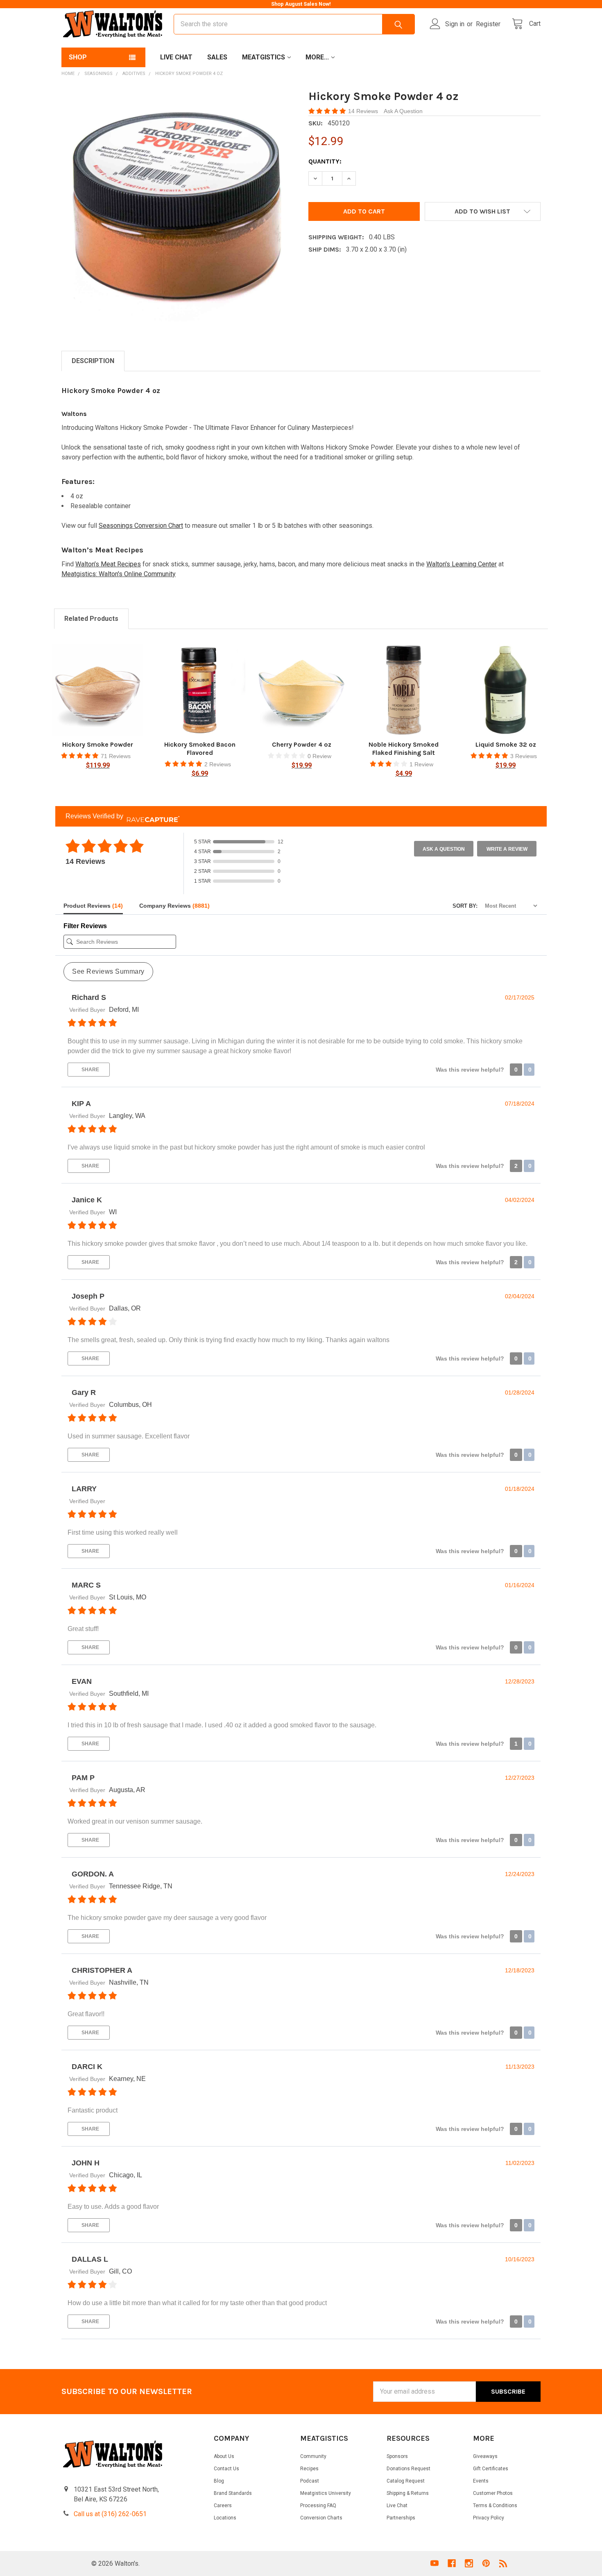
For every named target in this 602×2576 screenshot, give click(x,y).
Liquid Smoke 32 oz (506, 744)
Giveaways (485, 2456)
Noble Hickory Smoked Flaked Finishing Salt (404, 748)
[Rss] (503, 2563)
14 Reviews (364, 111)
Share (90, 1070)
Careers (223, 2506)
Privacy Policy (489, 2518)
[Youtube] (435, 2563)
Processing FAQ (318, 2506)
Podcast (310, 2481)
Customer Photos (493, 2493)
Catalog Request (406, 2481)
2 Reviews (218, 764)
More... (317, 57)
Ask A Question (403, 111)
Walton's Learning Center (462, 564)
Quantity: (325, 161)
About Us (224, 2456)
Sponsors (397, 2456)
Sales (217, 57)
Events (481, 2481)
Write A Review (507, 849)
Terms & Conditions (495, 2506)
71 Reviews (116, 756)
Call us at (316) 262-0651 (110, 2514)
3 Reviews (524, 756)
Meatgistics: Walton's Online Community (119, 574)
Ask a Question (444, 849)
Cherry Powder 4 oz (302, 744)
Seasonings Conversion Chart (141, 526)
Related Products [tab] (91, 619)
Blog (219, 2481)
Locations (225, 2518)
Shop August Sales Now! (301, 4)
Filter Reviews (85, 926)
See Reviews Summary (108, 971)
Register (488, 24)
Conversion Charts (321, 2518)
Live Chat (176, 57)
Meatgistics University (326, 2493)
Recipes (309, 2469)
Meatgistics (264, 57)
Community (313, 2456)
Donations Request (408, 2469)
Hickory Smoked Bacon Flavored (200, 748)
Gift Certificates (491, 2469)
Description (93, 361)
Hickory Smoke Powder (98, 744)
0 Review (319, 756)
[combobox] (294, 24)
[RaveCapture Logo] (151, 816)
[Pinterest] (486, 2563)
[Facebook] (452, 2563)
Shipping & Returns (408, 2493)
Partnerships (401, 2518)
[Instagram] (469, 2563)
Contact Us (226, 2469)
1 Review (421, 764)
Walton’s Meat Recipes (108, 564)
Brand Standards (233, 2493)
